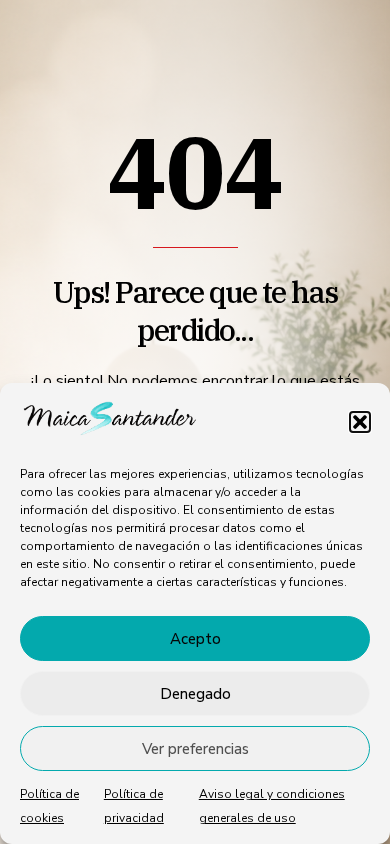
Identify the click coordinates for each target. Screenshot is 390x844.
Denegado (195, 694)
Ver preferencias (195, 749)
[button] (360, 422)
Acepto (195, 639)
